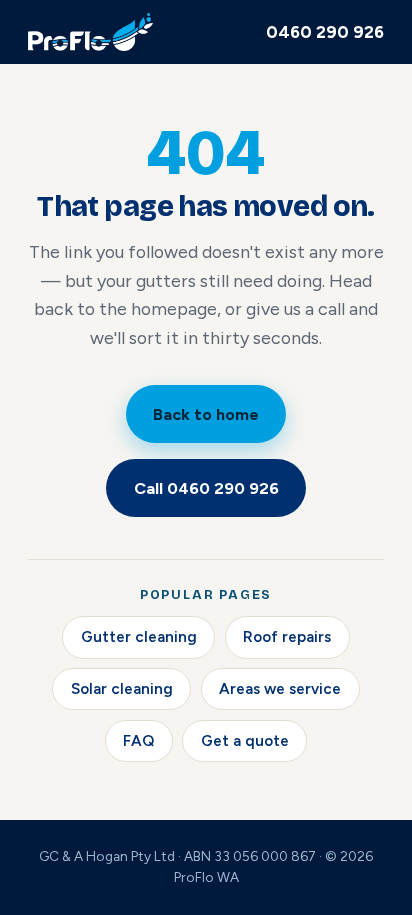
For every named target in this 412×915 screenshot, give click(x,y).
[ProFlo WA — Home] (90, 32)
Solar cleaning (122, 689)
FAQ (138, 741)
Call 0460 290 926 (206, 488)
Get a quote (245, 741)
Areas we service (280, 689)
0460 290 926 (325, 32)
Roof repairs (287, 637)
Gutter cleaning (139, 637)
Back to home (206, 414)
